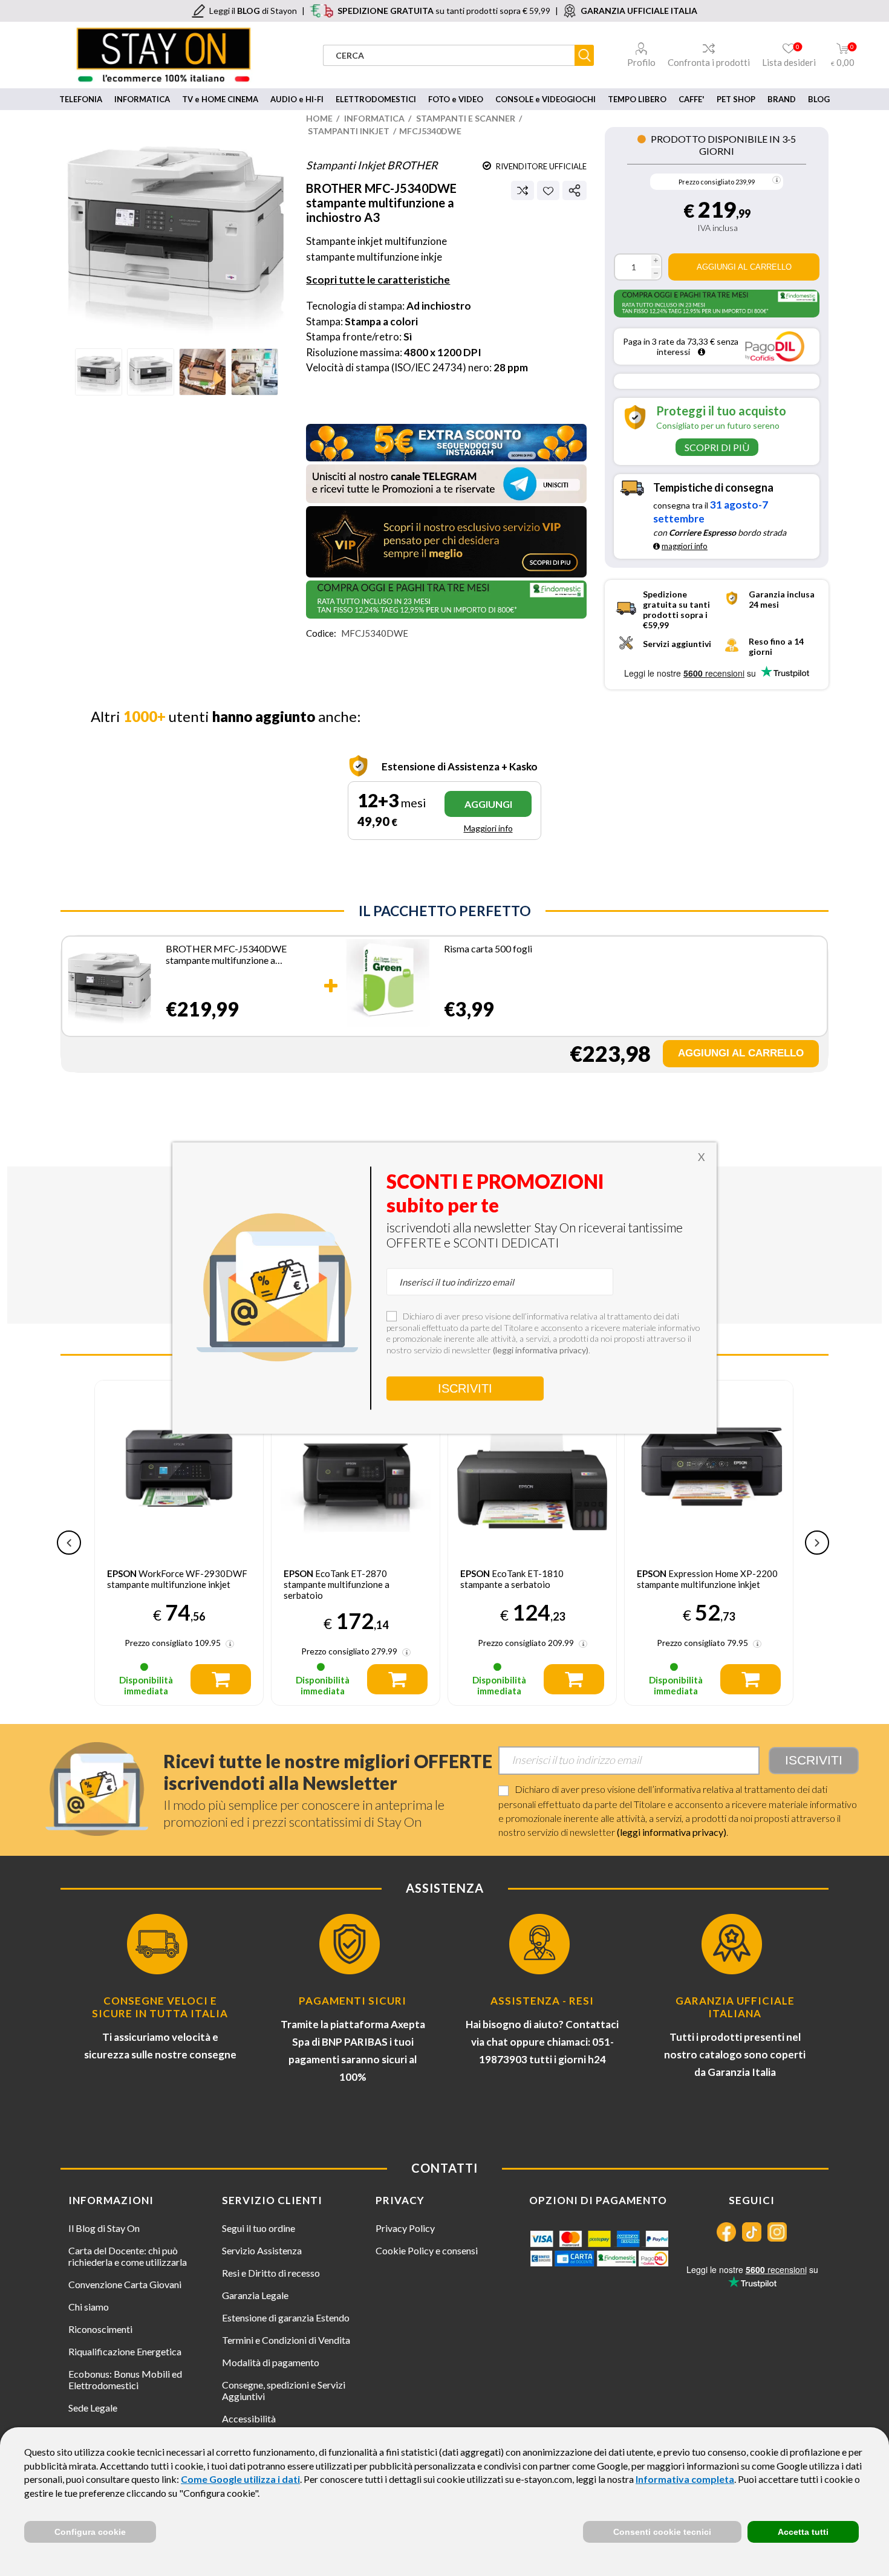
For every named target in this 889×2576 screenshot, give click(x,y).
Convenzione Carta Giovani (125, 2284)
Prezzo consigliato (706, 182)
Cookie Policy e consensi (427, 2250)
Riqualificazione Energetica (125, 2351)
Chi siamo (89, 2307)
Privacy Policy (405, 2228)
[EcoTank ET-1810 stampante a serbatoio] (532, 1465)
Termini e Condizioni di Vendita (286, 2340)
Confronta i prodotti (709, 62)
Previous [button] (69, 1543)
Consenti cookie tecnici (662, 2532)
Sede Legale (93, 2408)
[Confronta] (523, 190)
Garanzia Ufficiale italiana (735, 2007)
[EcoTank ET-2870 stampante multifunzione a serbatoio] (356, 1465)
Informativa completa (685, 2479)
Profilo (641, 62)
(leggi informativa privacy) (672, 1832)
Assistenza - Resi (542, 2001)
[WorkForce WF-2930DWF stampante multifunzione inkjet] (179, 1465)
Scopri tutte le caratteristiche (378, 280)
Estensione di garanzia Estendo (286, 2317)
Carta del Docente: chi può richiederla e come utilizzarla (128, 2256)
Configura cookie (90, 2532)
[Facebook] (726, 2232)
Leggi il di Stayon (253, 11)
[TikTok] (752, 2232)
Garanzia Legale (255, 2295)
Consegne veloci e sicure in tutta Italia (160, 2007)
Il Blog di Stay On (104, 2228)
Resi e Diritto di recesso (271, 2273)
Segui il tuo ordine (259, 2228)
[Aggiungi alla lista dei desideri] (548, 191)
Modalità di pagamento (271, 2362)
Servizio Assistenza (262, 2250)
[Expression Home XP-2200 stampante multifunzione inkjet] (709, 1465)
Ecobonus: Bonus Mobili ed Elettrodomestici (125, 2379)
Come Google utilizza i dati (240, 2479)
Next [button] (817, 1543)
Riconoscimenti (100, 2329)
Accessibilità (249, 2418)
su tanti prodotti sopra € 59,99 (444, 11)
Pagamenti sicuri (353, 2001)
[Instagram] (777, 2232)
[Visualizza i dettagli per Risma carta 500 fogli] (388, 984)
